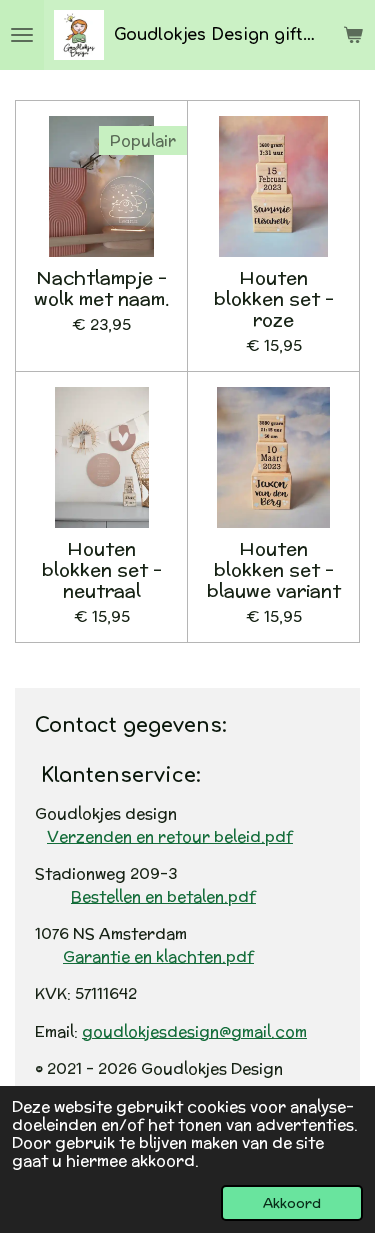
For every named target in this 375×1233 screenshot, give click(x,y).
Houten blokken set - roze (274, 298)
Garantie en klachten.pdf (158, 956)
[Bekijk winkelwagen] (353, 35)
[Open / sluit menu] (22, 35)
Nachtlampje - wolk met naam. (101, 288)
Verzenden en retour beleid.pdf (170, 836)
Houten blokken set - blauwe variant (274, 569)
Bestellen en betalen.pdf (163, 896)
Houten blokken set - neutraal (102, 569)
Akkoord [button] (292, 1203)
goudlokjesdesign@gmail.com (194, 1031)
